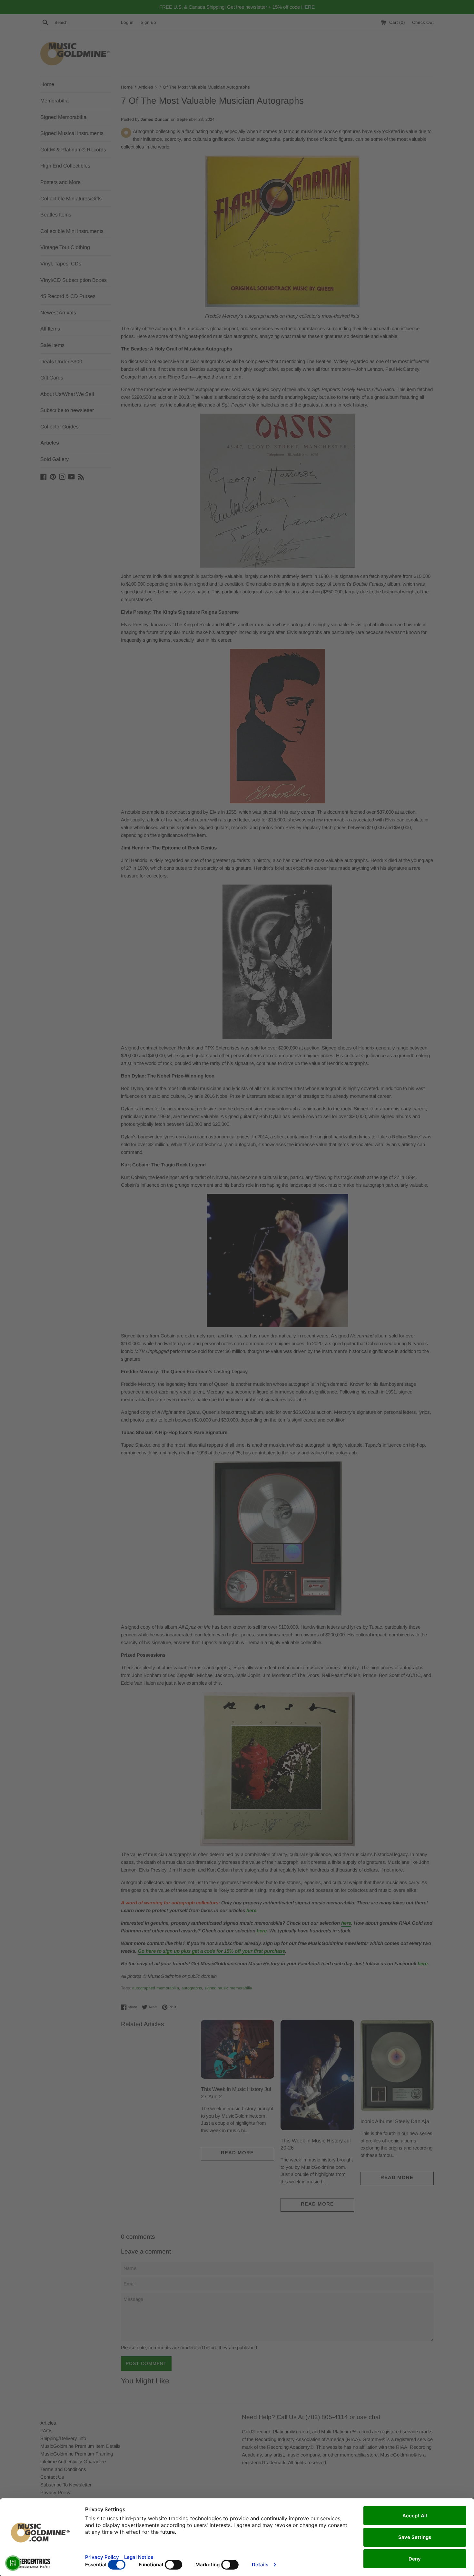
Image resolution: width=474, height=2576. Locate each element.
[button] (13, 2563)
